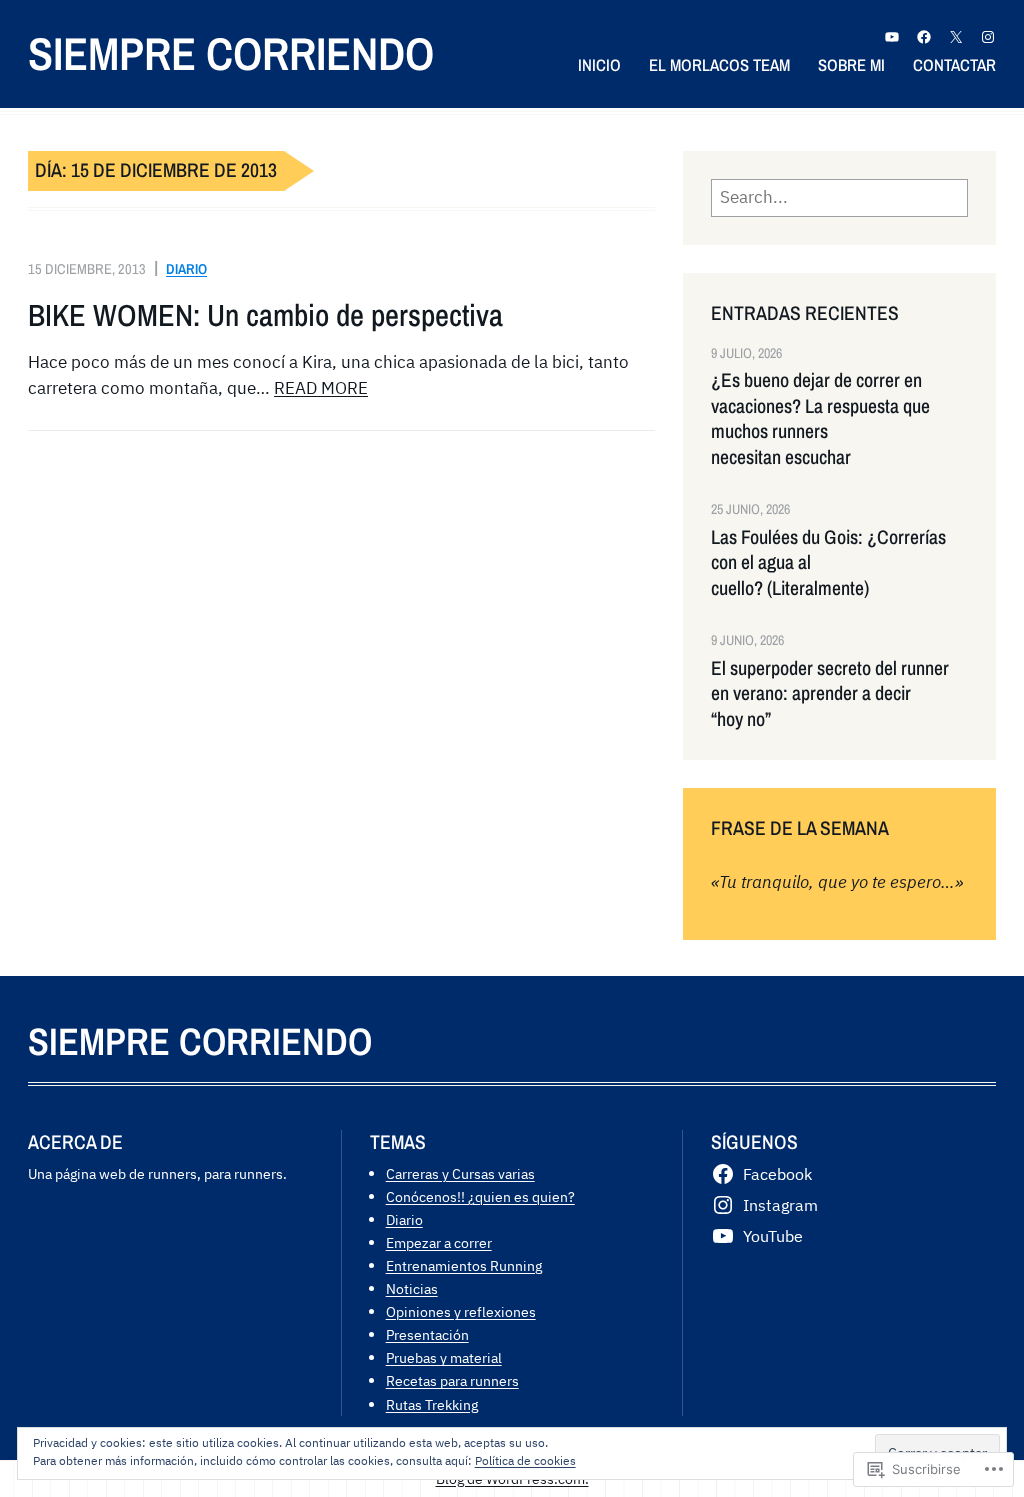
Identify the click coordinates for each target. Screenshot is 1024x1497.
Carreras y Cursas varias (460, 1173)
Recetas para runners (452, 1380)
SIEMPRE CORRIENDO (231, 53)
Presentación (427, 1334)
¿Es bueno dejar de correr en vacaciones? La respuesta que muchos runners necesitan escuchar (820, 418)
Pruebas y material (444, 1357)
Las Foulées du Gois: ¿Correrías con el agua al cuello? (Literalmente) (828, 563)
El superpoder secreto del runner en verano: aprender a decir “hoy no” (830, 694)
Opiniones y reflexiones (461, 1311)
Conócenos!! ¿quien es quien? (480, 1196)
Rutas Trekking (432, 1404)
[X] (956, 37)
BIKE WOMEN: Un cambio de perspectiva (265, 315)
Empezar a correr (439, 1242)
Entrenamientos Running (464, 1265)
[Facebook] (924, 37)
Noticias (412, 1288)
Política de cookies (525, 1460)
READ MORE (321, 388)
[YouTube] (892, 37)
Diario (186, 268)
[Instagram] (988, 37)
